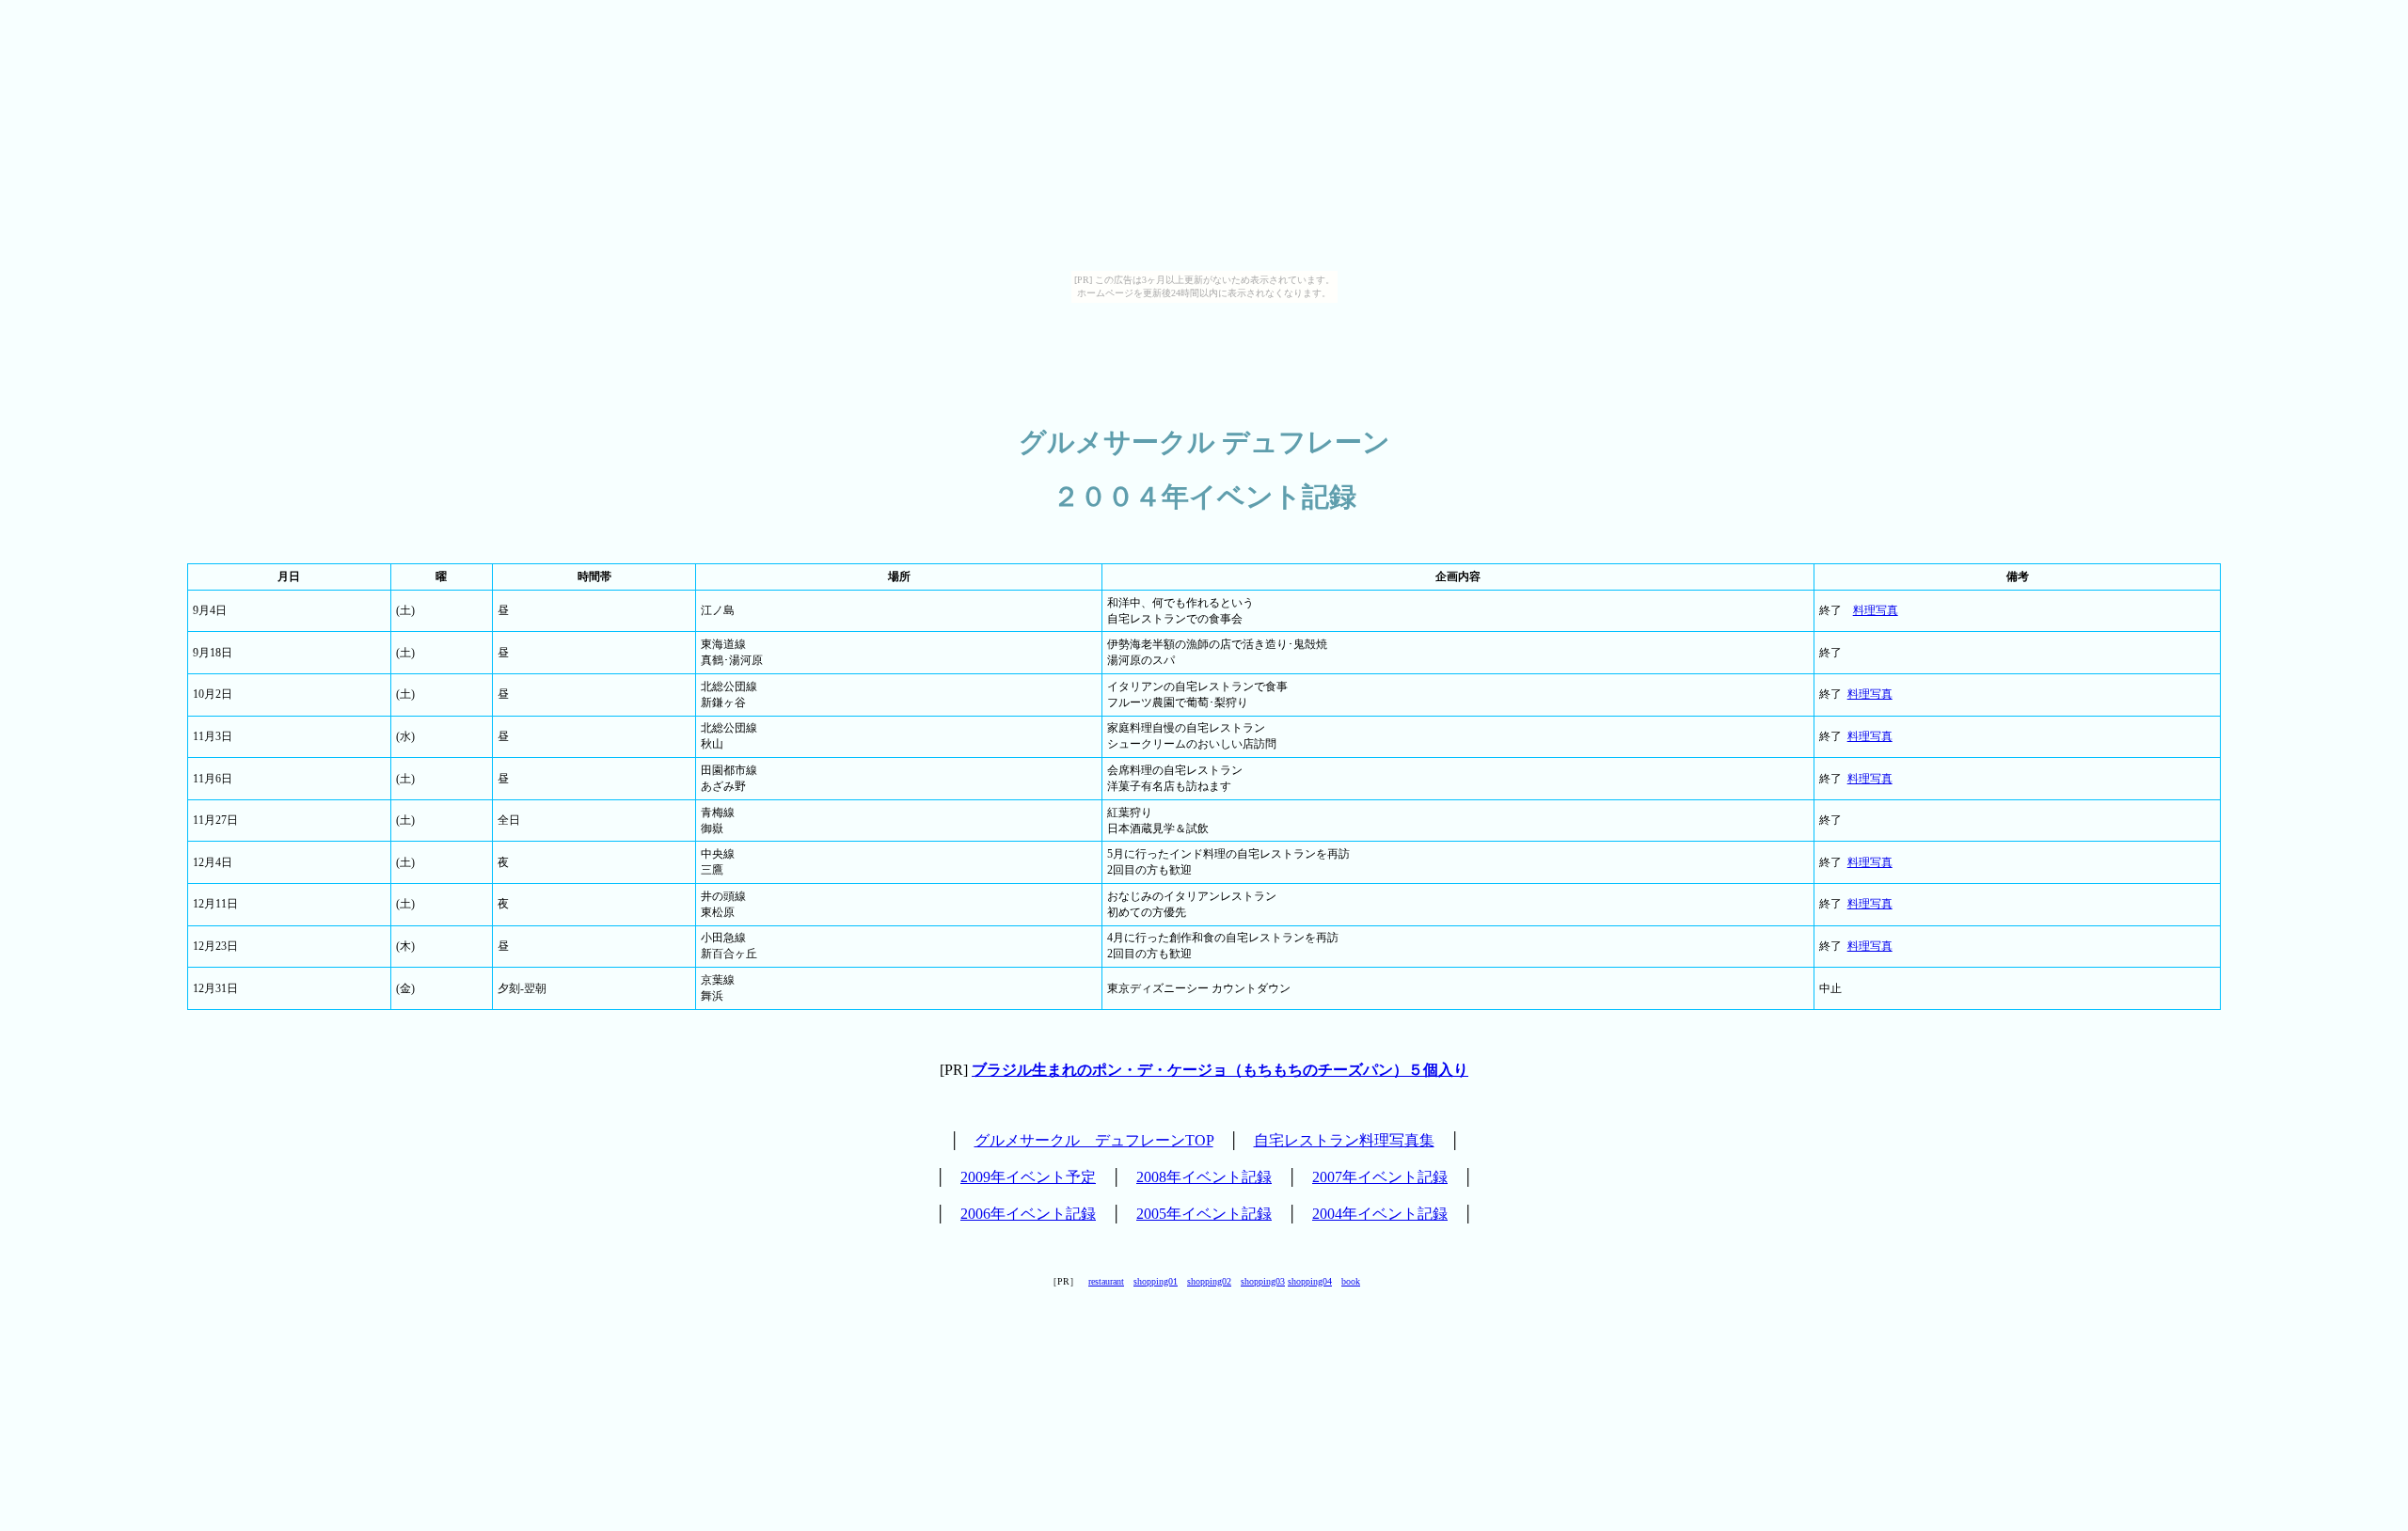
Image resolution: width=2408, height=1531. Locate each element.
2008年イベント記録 (1204, 1177)
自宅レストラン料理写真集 (1344, 1140)
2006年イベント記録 (1028, 1214)
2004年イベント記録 (1380, 1214)
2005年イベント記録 (1204, 1214)
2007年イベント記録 (1380, 1177)
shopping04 (1310, 1281)
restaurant (1106, 1281)
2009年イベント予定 (1028, 1177)
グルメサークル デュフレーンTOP (1094, 1140)
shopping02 (1209, 1281)
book (1351, 1281)
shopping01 (1156, 1281)
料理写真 (1876, 610)
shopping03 (1263, 1281)
